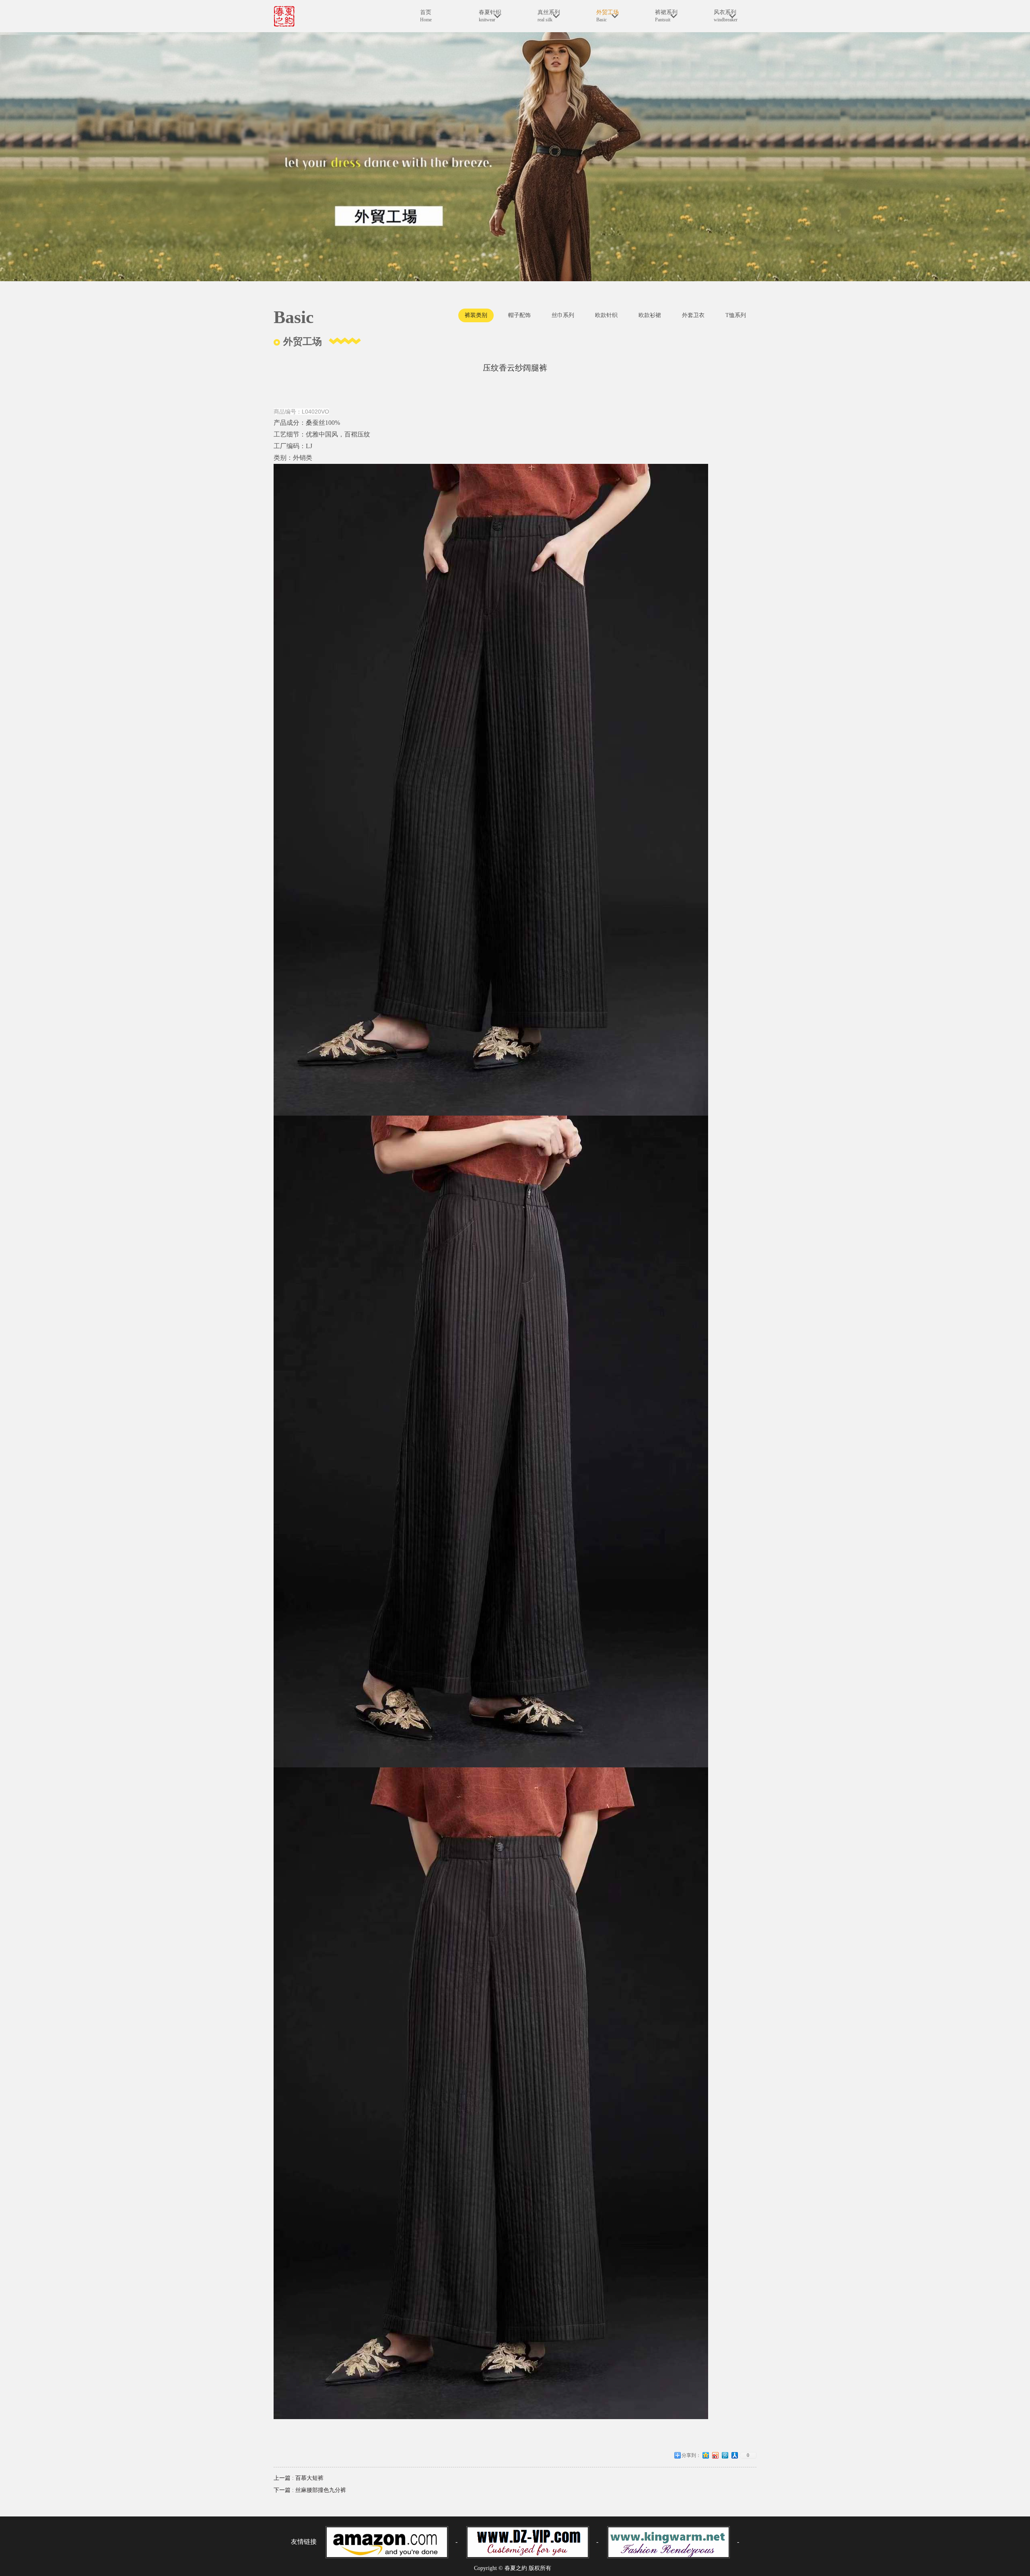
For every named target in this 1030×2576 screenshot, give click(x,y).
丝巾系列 (563, 315)
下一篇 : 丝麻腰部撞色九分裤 (310, 2490)
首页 (426, 16)
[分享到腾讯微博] (725, 2458)
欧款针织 (606, 315)
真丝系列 (549, 16)
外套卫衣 (693, 315)
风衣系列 (726, 16)
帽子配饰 (519, 315)
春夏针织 (490, 16)
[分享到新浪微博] (715, 2458)
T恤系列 (736, 315)
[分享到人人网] (735, 2458)
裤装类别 (476, 315)
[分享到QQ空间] (706, 2458)
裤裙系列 (666, 16)
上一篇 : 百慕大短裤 (299, 2478)
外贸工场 (608, 16)
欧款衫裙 (650, 315)
